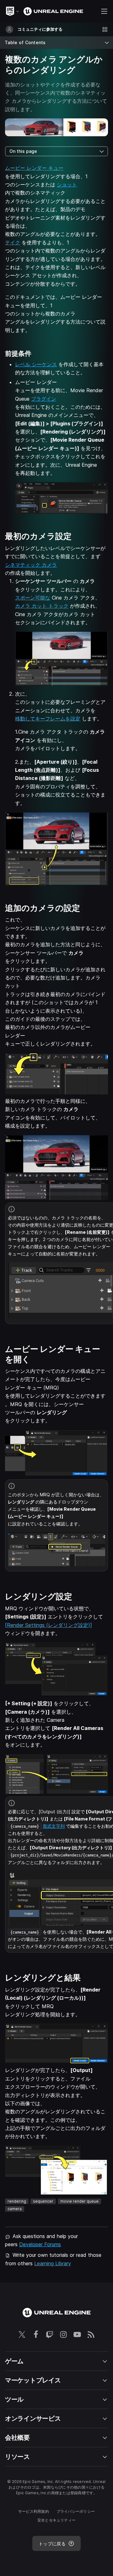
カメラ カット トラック (42, 606)
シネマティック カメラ (31, 565)
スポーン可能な (33, 598)
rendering (17, 2201)
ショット (67, 184)
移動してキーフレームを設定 (48, 719)
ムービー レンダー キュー (34, 168)
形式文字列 (54, 1826)
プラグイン (44, 399)
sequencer (43, 2201)
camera (15, 2209)
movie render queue (79, 2201)
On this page (23, 151)
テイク (13, 242)
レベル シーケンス (36, 364)
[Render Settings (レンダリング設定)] (48, 1625)
